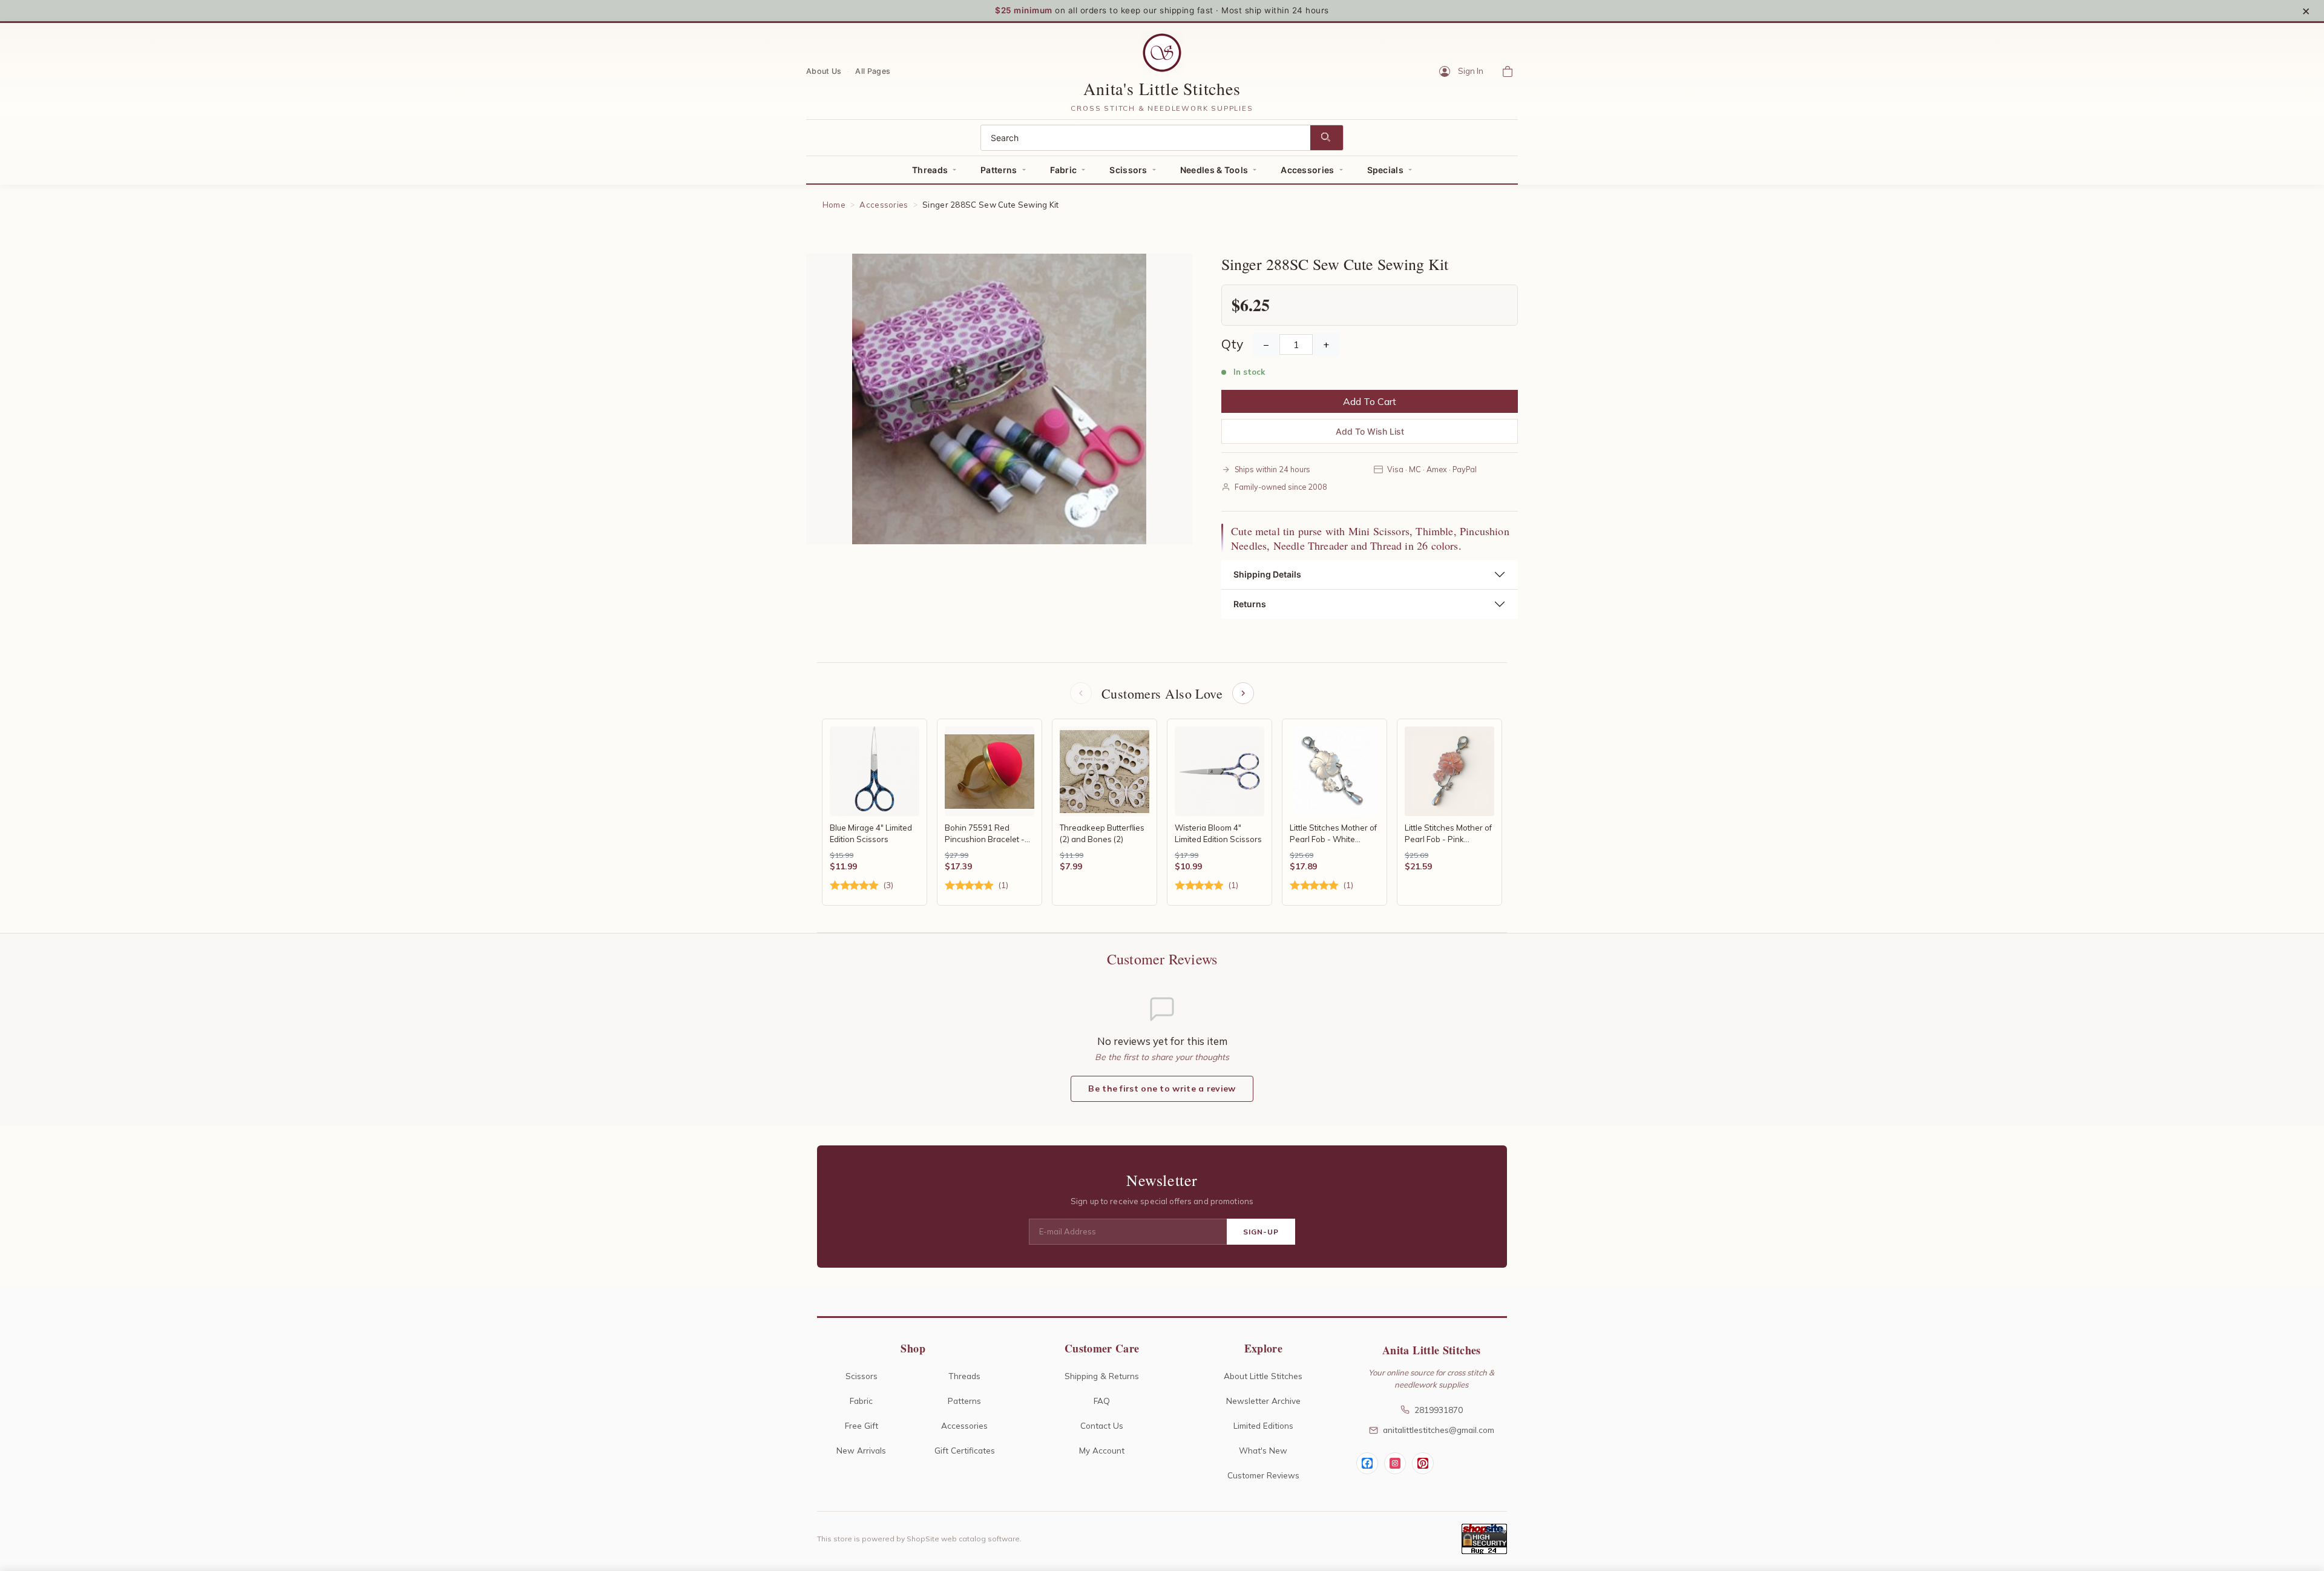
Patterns (999, 170)
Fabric (1064, 170)
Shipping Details (1267, 574)
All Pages (873, 71)
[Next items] (1243, 693)
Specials (1385, 170)
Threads (930, 170)
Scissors (1128, 170)
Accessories (1307, 170)
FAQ (1102, 1401)
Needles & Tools (1214, 170)
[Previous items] (1081, 693)
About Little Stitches (1263, 1376)
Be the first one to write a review (1162, 1089)
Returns (1250, 604)
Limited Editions (1263, 1425)
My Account (1102, 1450)
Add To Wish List (1370, 431)
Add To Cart (1370, 401)
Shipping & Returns (1102, 1376)
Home (834, 205)
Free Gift (862, 1425)
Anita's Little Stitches (1162, 88)
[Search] (1327, 138)
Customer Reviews (1263, 1475)
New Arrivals (861, 1450)
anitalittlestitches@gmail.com (1439, 1430)
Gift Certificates (965, 1450)
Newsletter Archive (1263, 1401)
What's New (1263, 1450)
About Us (824, 71)
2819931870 (1439, 1410)
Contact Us (1102, 1425)
